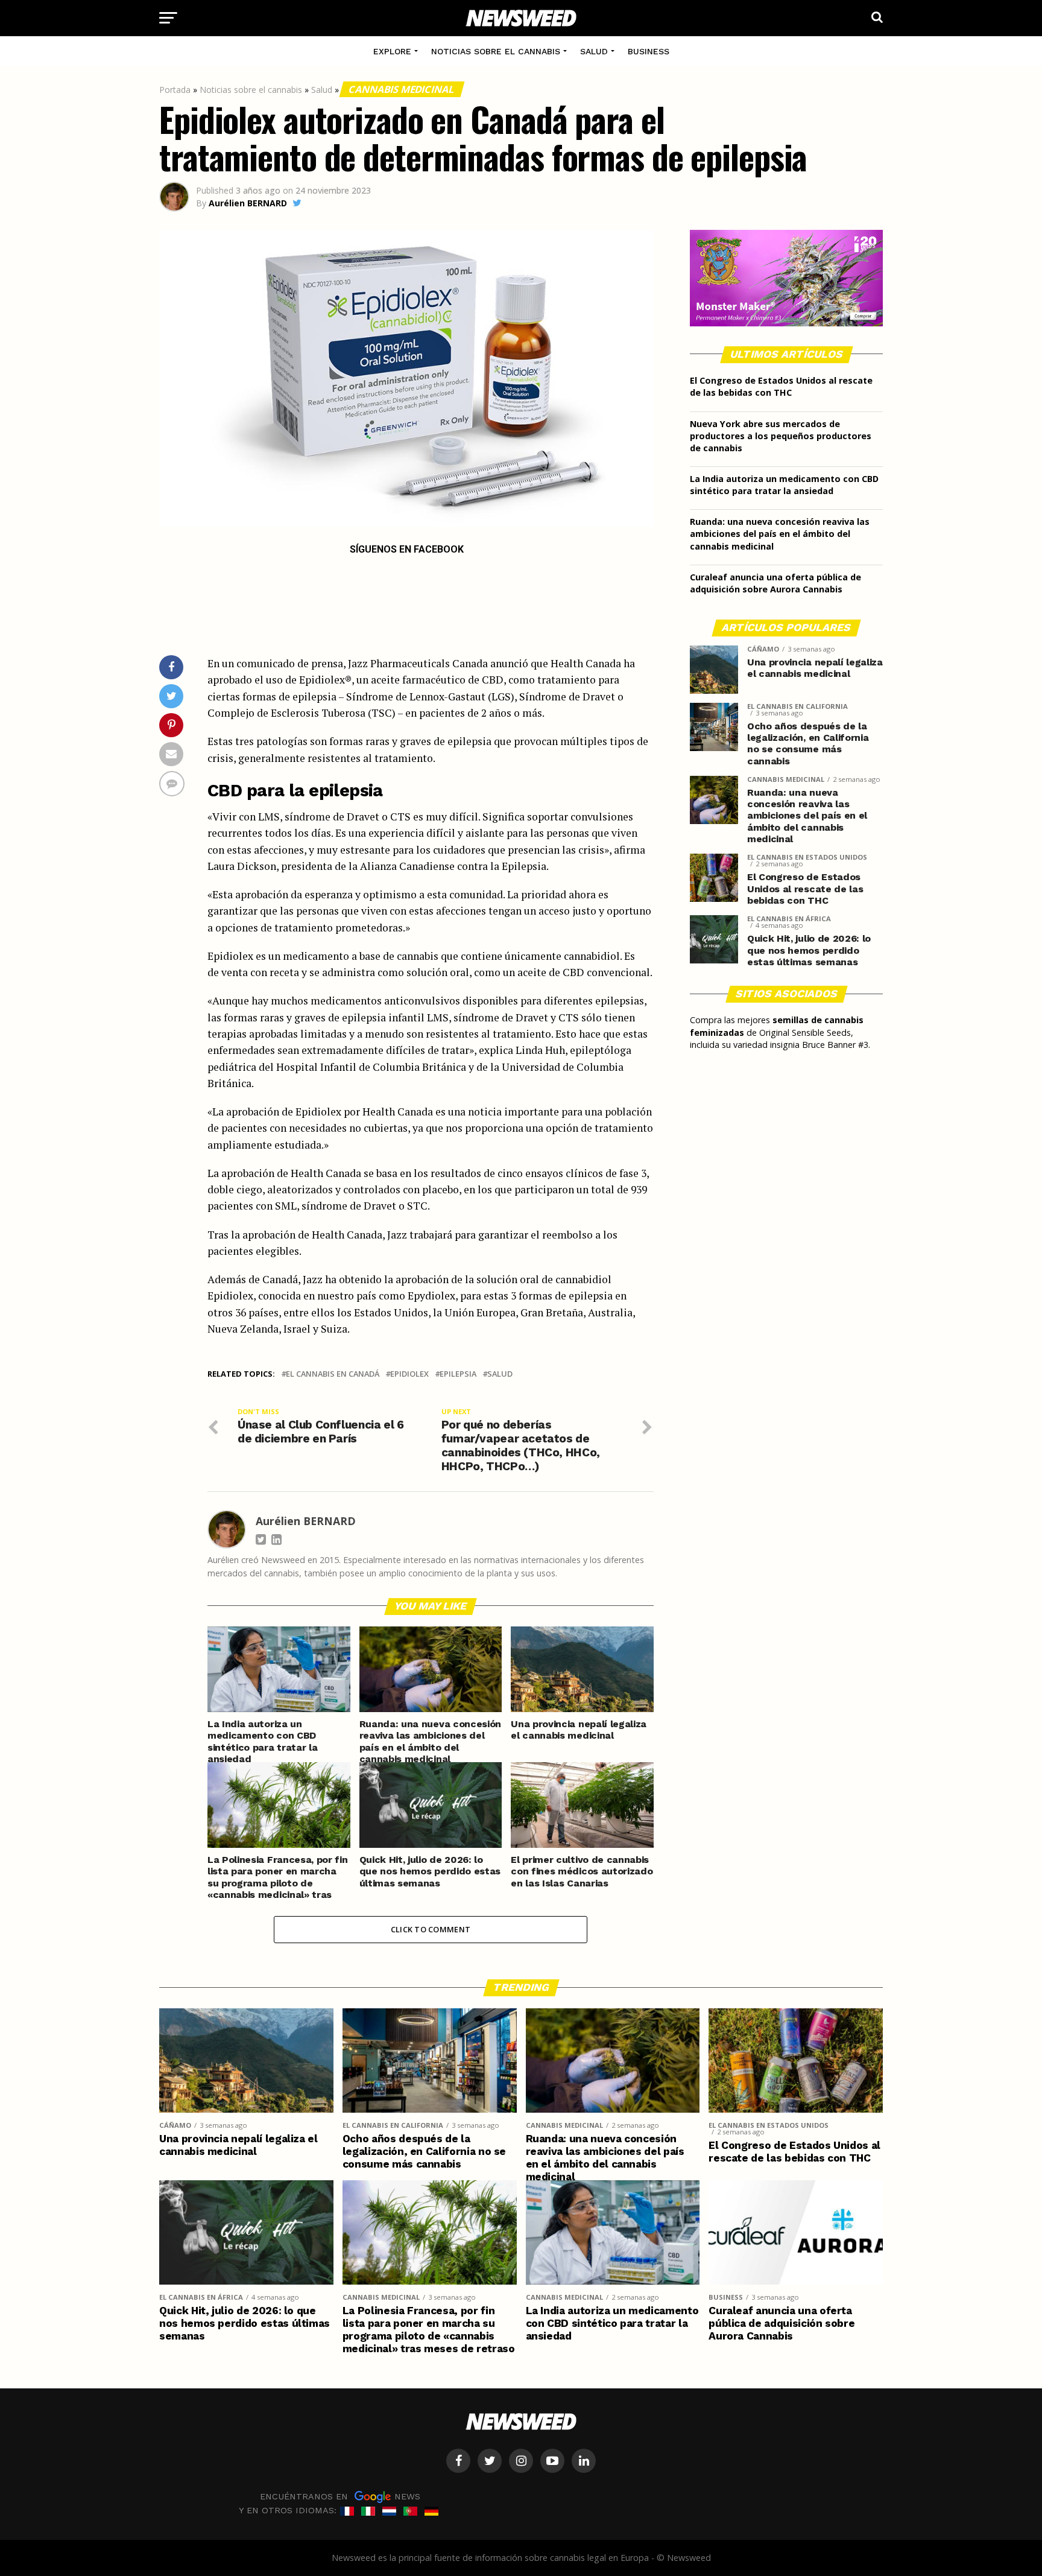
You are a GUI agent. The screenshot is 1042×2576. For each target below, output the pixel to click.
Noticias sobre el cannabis (496, 51)
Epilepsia (458, 1374)
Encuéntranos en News (340, 2496)
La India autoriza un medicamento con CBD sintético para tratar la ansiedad (784, 485)
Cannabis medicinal (402, 89)
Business (649, 51)
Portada (175, 90)
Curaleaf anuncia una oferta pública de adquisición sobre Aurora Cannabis (775, 583)
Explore (392, 51)
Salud (594, 51)
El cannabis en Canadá (333, 1374)
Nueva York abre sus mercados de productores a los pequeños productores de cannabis (781, 436)
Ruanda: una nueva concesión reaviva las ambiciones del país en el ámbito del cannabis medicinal (780, 534)
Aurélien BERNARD (248, 203)
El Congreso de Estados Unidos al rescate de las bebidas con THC (781, 386)
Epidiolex (409, 1374)
